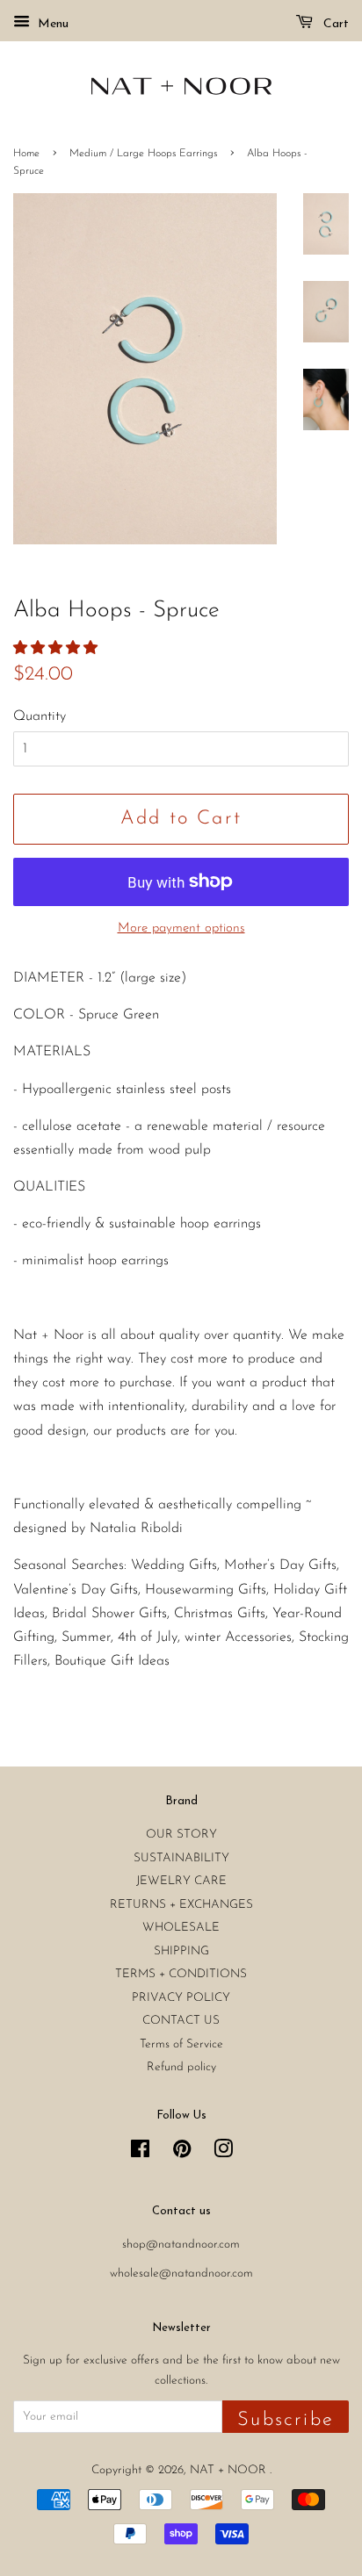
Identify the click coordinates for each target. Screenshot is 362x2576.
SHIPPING (181, 1951)
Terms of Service (181, 2044)
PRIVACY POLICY (181, 1998)
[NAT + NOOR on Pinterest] (182, 2153)
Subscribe (286, 2420)
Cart (334, 24)
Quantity (40, 716)
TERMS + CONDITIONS (181, 1974)
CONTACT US (181, 2021)
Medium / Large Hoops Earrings (143, 154)
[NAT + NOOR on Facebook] (140, 2153)
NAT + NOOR (230, 2470)
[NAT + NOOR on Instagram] (223, 2153)
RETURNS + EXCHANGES (181, 1905)
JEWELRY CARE (181, 1881)
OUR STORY (181, 1835)
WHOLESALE (181, 1928)
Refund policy (181, 2067)
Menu (51, 24)
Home (26, 154)
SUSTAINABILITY (181, 1858)
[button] (58, 649)
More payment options (181, 928)
